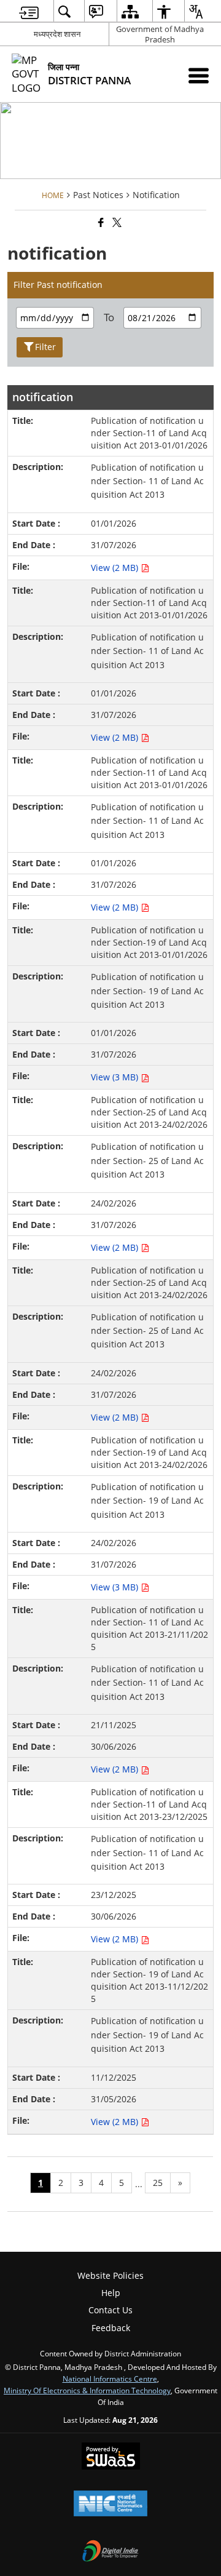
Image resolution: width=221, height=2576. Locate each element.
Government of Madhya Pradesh (160, 34)
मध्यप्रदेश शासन (57, 34)
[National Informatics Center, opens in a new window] (110, 2505)
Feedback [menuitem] (111, 2328)
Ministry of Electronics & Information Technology (87, 2390)
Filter (45, 347)
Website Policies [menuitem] (110, 2275)
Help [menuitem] (111, 2293)
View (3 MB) (116, 1077)
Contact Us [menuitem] (110, 2310)
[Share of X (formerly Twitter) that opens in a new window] (116, 222)
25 (158, 2183)
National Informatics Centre (110, 2379)
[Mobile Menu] (199, 75)
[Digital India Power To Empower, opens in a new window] (110, 2552)
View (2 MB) (116, 568)
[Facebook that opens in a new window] (100, 222)
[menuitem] (29, 11)
